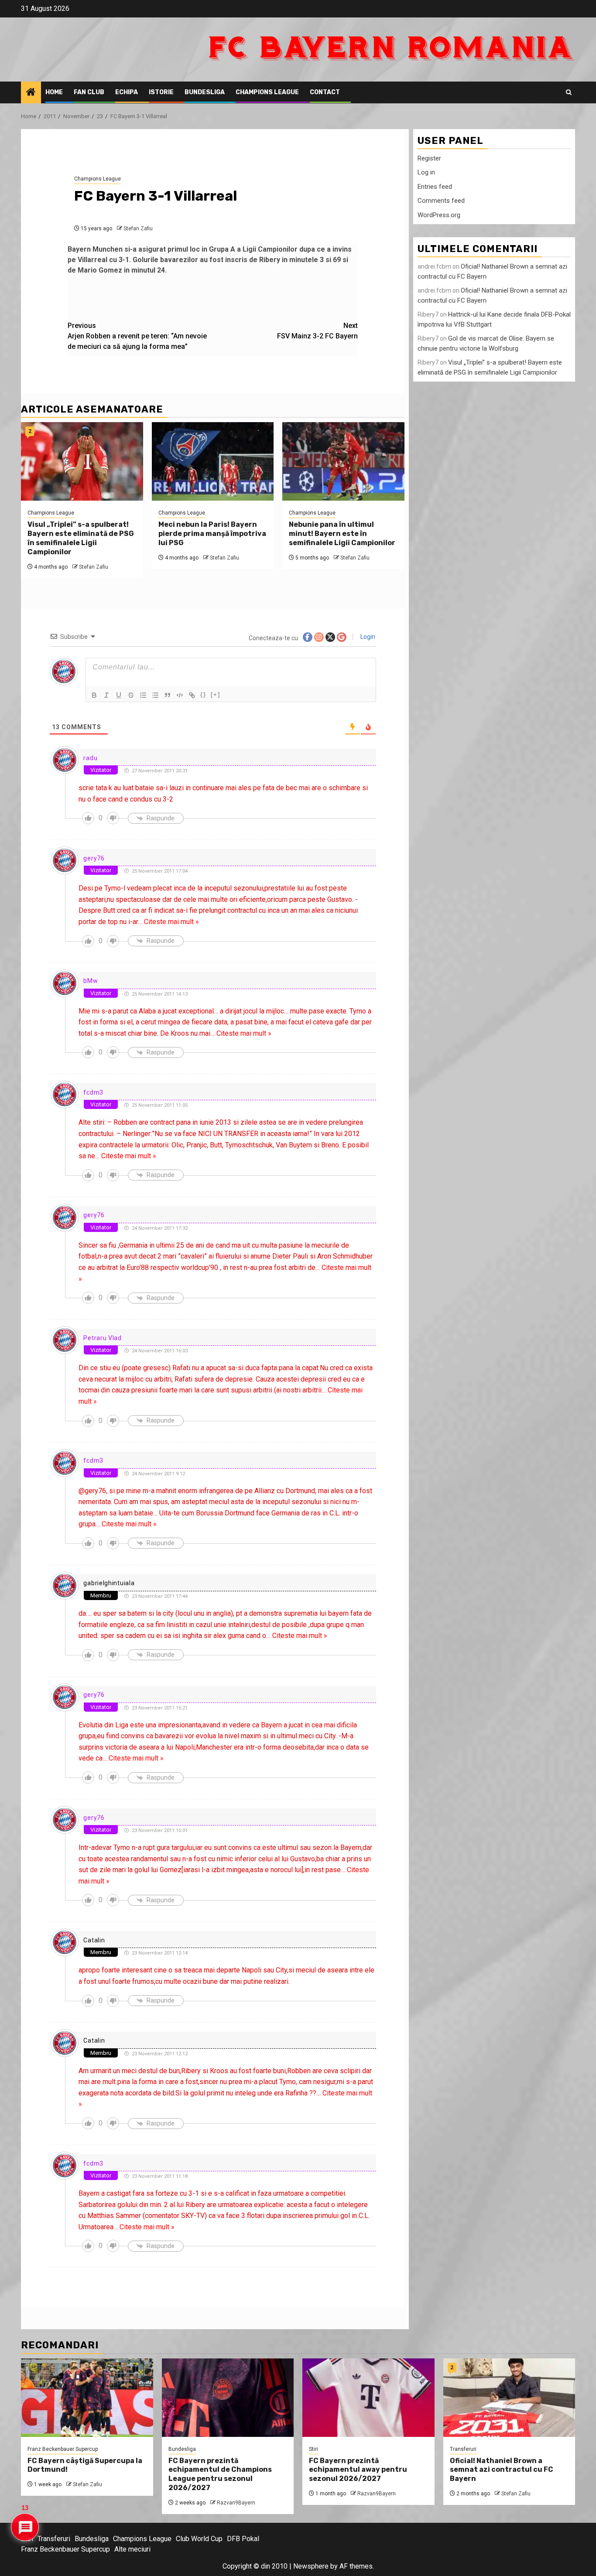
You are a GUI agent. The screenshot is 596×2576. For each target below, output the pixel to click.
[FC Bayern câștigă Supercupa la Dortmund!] (87, 2398)
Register (429, 158)
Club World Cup (199, 2539)
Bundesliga (205, 92)
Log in (426, 173)
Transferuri (463, 2449)
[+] (216, 694)
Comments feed (441, 201)
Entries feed (435, 187)
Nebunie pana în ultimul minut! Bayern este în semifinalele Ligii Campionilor (342, 534)
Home (54, 92)
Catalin (94, 1940)
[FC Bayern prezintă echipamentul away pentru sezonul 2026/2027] (368, 2398)
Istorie (161, 92)
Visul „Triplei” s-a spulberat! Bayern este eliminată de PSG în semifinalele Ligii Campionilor (81, 538)
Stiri (313, 2449)
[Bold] (94, 695)
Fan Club (89, 92)
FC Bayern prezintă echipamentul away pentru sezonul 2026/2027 (358, 2470)
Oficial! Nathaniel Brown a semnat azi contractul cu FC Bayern (502, 2470)
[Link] (192, 695)
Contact (325, 92)
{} (203, 694)
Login (367, 637)
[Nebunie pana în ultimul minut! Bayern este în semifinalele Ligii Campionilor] (343, 461)
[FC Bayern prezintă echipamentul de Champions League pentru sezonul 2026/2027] (228, 2398)
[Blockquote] (168, 695)
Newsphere (311, 2566)
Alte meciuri (132, 2549)
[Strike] (131, 695)
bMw (91, 981)
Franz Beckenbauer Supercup (63, 2449)
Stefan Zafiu (138, 229)
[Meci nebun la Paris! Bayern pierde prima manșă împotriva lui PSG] (213, 461)
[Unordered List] (155, 695)
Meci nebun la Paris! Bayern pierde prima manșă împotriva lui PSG (212, 534)
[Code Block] (180, 695)
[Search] (569, 92)
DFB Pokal (243, 2539)
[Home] (31, 93)
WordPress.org (439, 215)
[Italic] (106, 695)
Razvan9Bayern (236, 2503)
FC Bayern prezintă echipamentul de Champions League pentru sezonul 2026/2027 (220, 2474)
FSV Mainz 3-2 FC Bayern (317, 331)
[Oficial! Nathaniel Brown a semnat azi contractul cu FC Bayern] (509, 2398)
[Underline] (119, 695)
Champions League (267, 92)
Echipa (127, 92)
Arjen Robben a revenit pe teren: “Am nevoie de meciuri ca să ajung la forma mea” (137, 336)
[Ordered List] (143, 695)
